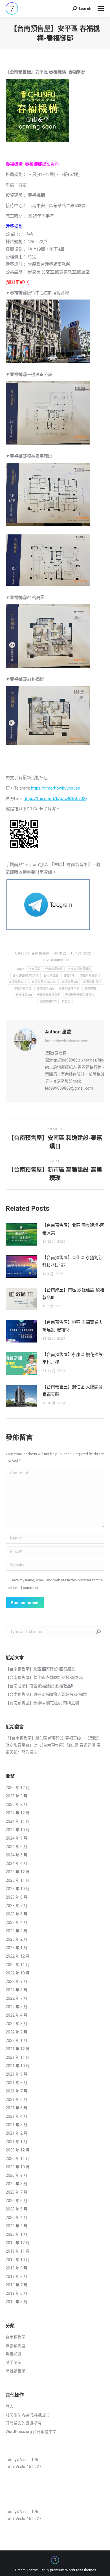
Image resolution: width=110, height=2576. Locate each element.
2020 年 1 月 (16, 2234)
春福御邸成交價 (69, 988)
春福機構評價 (48, 1001)
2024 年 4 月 (16, 1863)
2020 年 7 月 (16, 2192)
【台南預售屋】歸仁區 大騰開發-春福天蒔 (73, 1391)
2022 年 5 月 (16, 2007)
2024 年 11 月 (18, 1821)
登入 (10, 2406)
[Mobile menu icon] (101, 8)
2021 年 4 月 (16, 2116)
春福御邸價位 (23, 988)
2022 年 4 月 (16, 2015)
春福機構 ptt (24, 995)
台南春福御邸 (54, 969)
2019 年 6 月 (16, 2293)
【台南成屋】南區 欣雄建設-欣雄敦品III (73, 1294)
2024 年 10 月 (18, 1830)
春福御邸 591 (18, 982)
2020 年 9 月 (16, 2175)
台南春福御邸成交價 (26, 975)
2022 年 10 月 (18, 1973)
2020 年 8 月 (16, 2184)
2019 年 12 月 (18, 2243)
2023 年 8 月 (16, 1897)
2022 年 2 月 (16, 2032)
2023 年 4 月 (16, 1922)
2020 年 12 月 (18, 2150)
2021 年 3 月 (16, 2125)
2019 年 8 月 (16, 2276)
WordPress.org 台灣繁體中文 (31, 2432)
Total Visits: (16, 2467)
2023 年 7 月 (16, 1906)
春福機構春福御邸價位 (80, 995)
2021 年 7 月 (16, 2091)
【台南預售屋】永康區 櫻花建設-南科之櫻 (73, 1358)
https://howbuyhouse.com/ (67, 1041)
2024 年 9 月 (16, 1838)
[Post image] (21, 1234)
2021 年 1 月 (16, 2142)
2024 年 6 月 (16, 1847)
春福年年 (69, 975)
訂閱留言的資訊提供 (23, 2423)
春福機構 (90, 988)
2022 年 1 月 (16, 2040)
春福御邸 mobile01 (44, 982)
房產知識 (14, 2354)
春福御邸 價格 (92, 982)
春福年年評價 (89, 975)
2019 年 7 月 (16, 2285)
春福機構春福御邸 (49, 995)
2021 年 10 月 (18, 2066)
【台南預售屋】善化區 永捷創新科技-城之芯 (72, 1261)
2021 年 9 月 (16, 2074)
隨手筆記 (14, 2362)
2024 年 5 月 (16, 1855)
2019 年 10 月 (18, 2260)
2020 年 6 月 (16, 2201)
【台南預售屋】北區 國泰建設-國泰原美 (73, 1229)
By (60, 953)
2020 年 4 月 (16, 2217)
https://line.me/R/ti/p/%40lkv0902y (55, 799)
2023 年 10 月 (18, 1889)
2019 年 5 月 (16, 2302)
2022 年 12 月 (18, 1956)
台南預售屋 (40, 953)
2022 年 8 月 (16, 1990)
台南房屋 (34, 969)
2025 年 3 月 (16, 1796)
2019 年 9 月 (16, 2268)
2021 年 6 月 (16, 2099)
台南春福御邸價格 (79, 969)
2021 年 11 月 (18, 2057)
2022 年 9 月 (16, 1981)
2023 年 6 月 (16, 1914)
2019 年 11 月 (18, 2251)
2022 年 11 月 (18, 1965)
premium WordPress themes (73, 2570)
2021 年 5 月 (16, 2108)
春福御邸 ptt (70, 982)
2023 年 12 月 (18, 1872)
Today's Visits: (18, 2460)
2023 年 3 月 (16, 1931)
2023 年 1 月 (16, 1948)
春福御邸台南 (45, 988)
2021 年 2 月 (16, 2133)
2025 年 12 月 (18, 1788)
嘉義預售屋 (16, 2346)
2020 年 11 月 (18, 2158)
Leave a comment (55, 960)
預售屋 (66, 1001)
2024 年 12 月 (18, 1813)
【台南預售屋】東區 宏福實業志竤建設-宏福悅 (72, 1326)
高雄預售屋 (16, 2371)
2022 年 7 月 (16, 1998)
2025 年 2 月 (16, 1804)
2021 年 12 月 (18, 2049)
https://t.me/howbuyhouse (56, 788)
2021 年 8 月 (16, 2083)
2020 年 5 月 (16, 2209)
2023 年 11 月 (18, 1880)
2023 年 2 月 (16, 1939)
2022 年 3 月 (16, 2024)
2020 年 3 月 (16, 2226)
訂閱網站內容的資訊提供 (27, 2415)
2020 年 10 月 (18, 2167)
